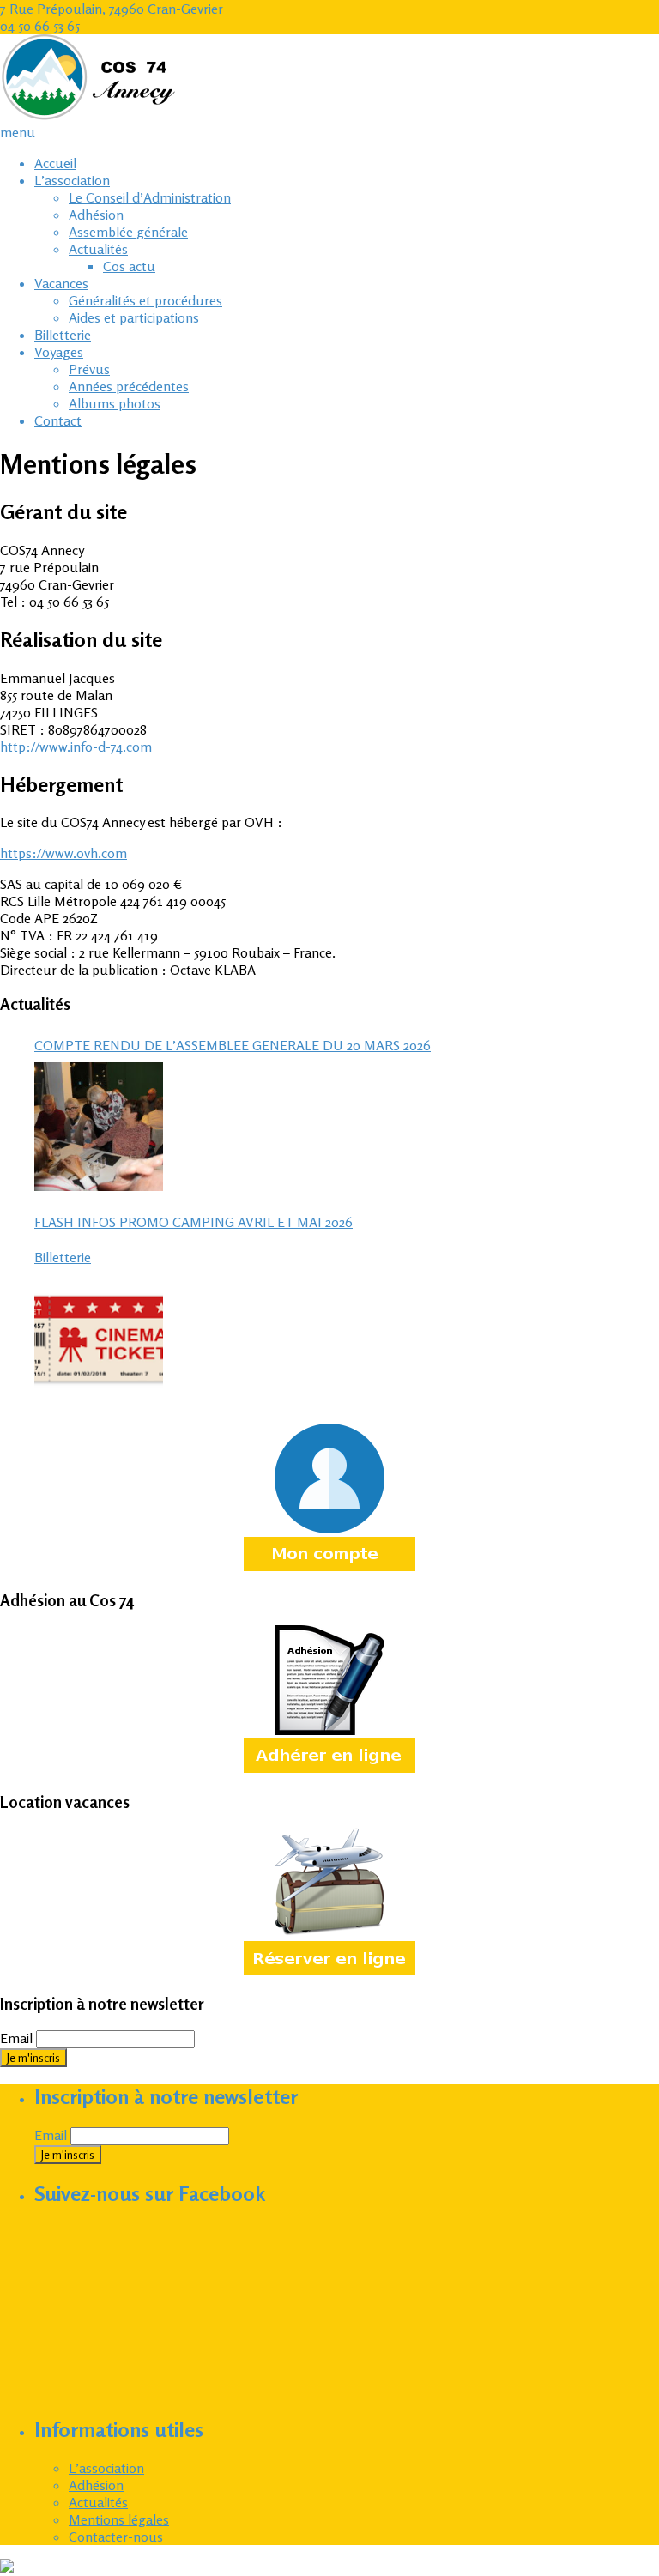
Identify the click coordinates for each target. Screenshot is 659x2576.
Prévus (89, 369)
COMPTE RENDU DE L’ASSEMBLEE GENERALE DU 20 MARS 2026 (233, 1045)
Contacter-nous (116, 2537)
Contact (58, 420)
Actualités (98, 249)
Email (16, 2038)
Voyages (59, 352)
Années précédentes (129, 386)
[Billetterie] (99, 1339)
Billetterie (63, 335)
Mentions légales (119, 2519)
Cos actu (129, 266)
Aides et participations (134, 317)
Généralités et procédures (145, 300)
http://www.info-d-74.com (76, 747)
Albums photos (115, 403)
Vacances (61, 283)
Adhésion (96, 215)
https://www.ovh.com (63, 853)
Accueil (55, 163)
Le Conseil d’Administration (150, 197)
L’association (72, 180)
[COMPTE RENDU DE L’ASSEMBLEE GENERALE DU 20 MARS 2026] (99, 1127)
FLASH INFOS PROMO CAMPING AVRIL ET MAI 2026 (193, 1222)
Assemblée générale (128, 232)
